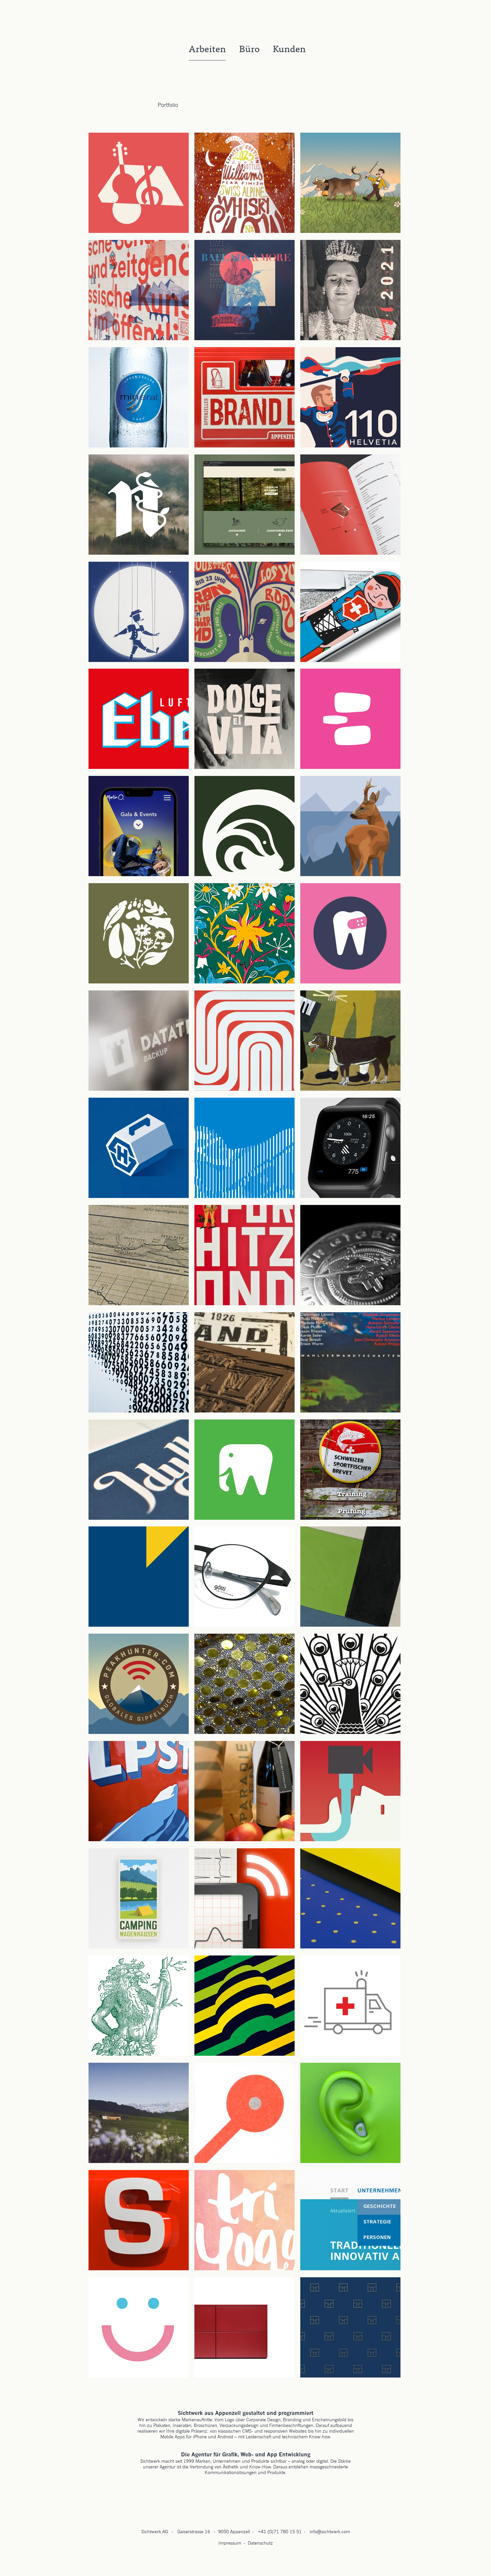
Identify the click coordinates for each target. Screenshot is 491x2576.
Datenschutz (260, 2543)
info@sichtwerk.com (330, 2532)
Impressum (230, 2543)
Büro (249, 50)
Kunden (289, 50)
